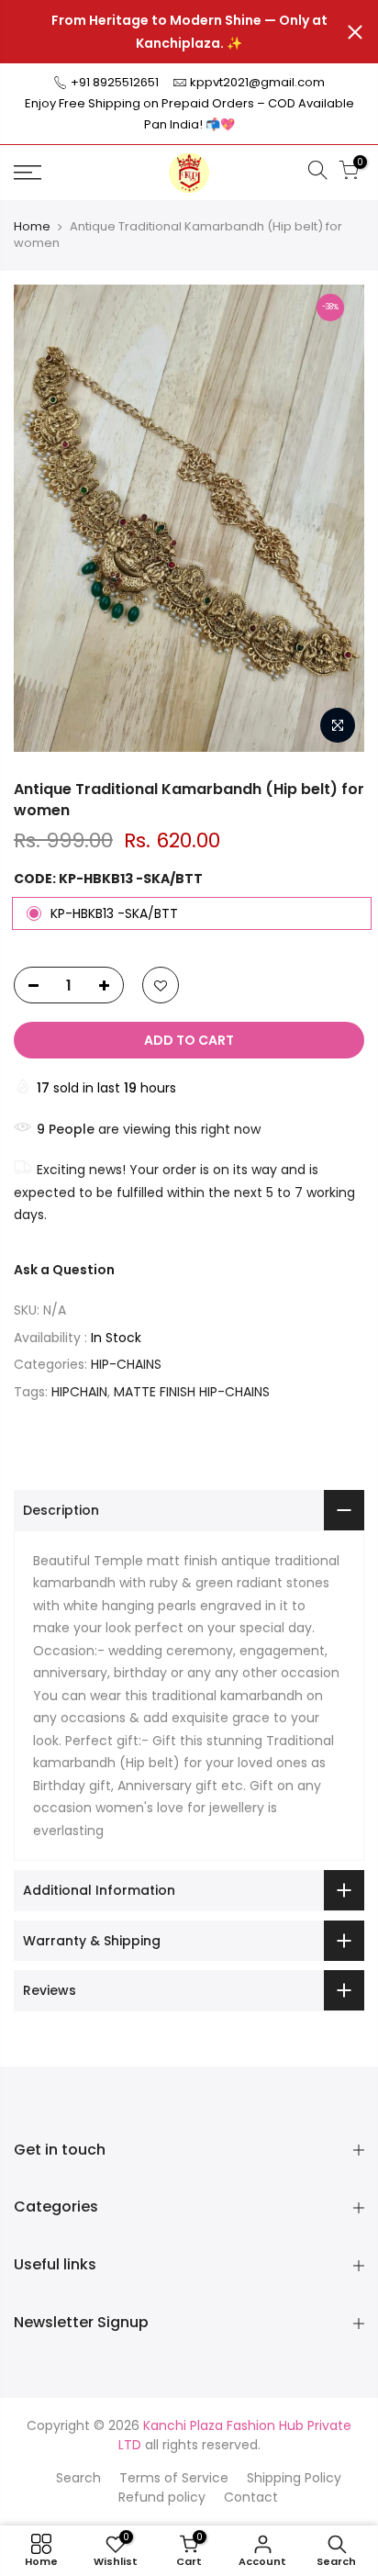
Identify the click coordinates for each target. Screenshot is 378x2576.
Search (78, 2478)
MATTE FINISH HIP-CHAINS (192, 1392)
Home (32, 227)
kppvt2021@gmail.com (257, 82)
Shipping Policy (294, 2478)
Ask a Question (64, 1270)
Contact (251, 2497)
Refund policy (162, 2497)
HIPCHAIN (79, 1392)
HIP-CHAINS (126, 1364)
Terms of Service (174, 2478)
